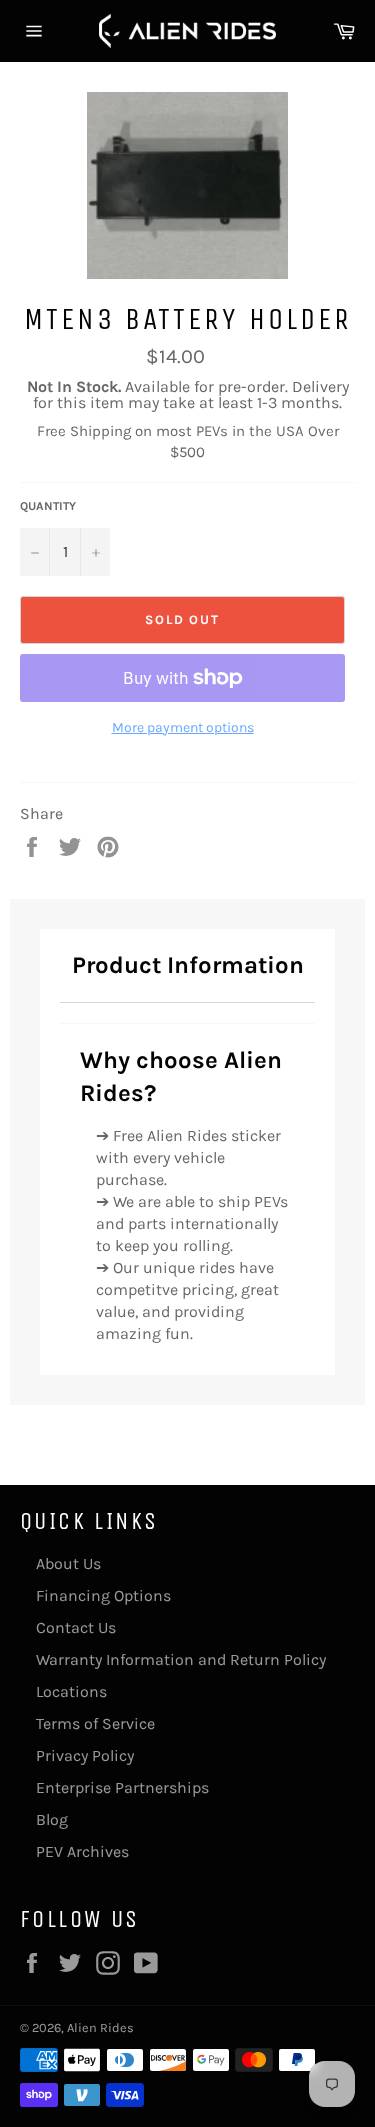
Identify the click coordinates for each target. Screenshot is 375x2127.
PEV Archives (82, 1851)
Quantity (48, 506)
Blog (52, 1819)
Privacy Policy (85, 1755)
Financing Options (103, 1595)
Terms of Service (95, 1723)
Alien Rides (100, 2027)
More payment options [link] (183, 727)
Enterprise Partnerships (122, 1787)
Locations (71, 1691)
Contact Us (76, 1627)
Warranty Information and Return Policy (181, 1659)
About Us (68, 1563)
